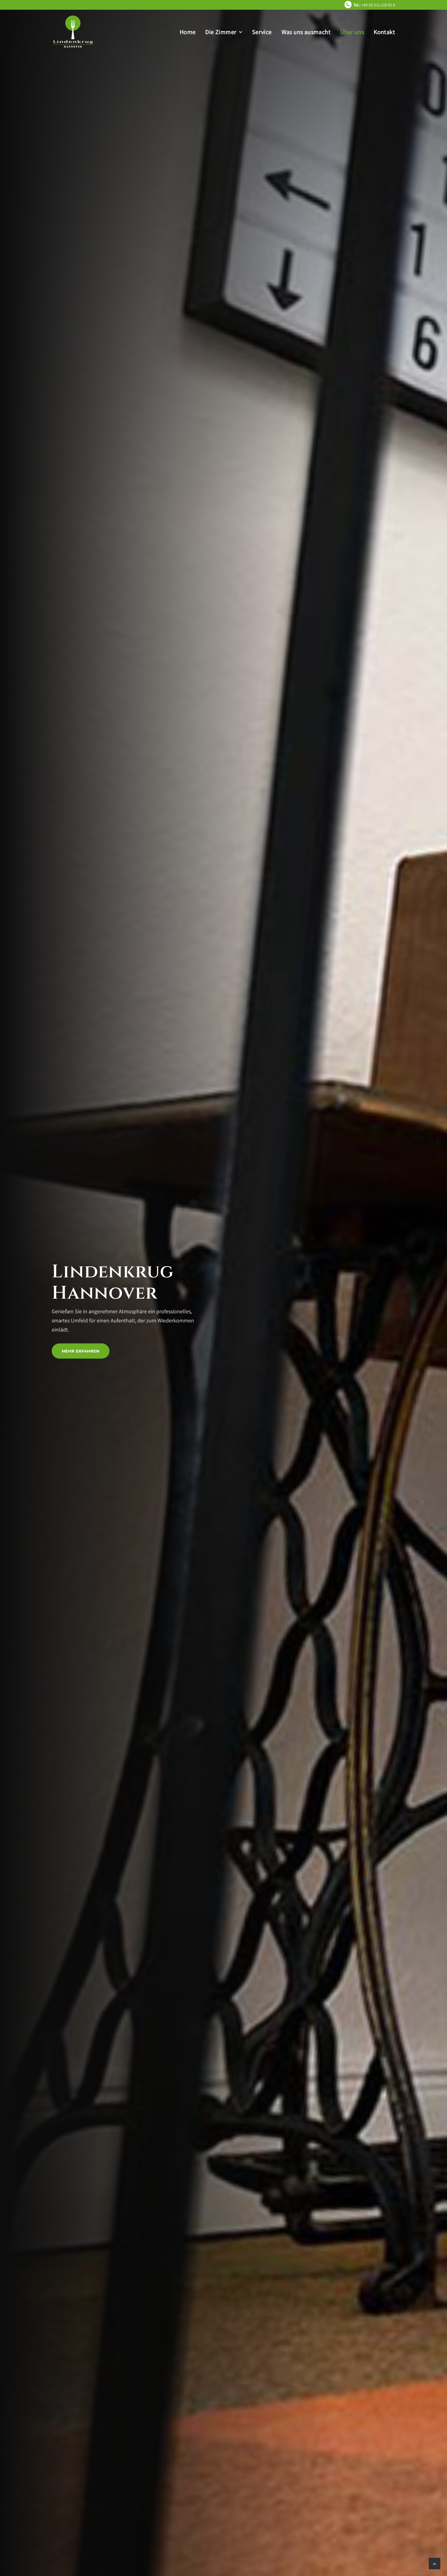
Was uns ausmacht (306, 32)
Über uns (352, 32)
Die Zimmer (221, 32)
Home (188, 32)
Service (262, 32)
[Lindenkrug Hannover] (73, 32)
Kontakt (384, 32)
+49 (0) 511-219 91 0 (374, 5)
